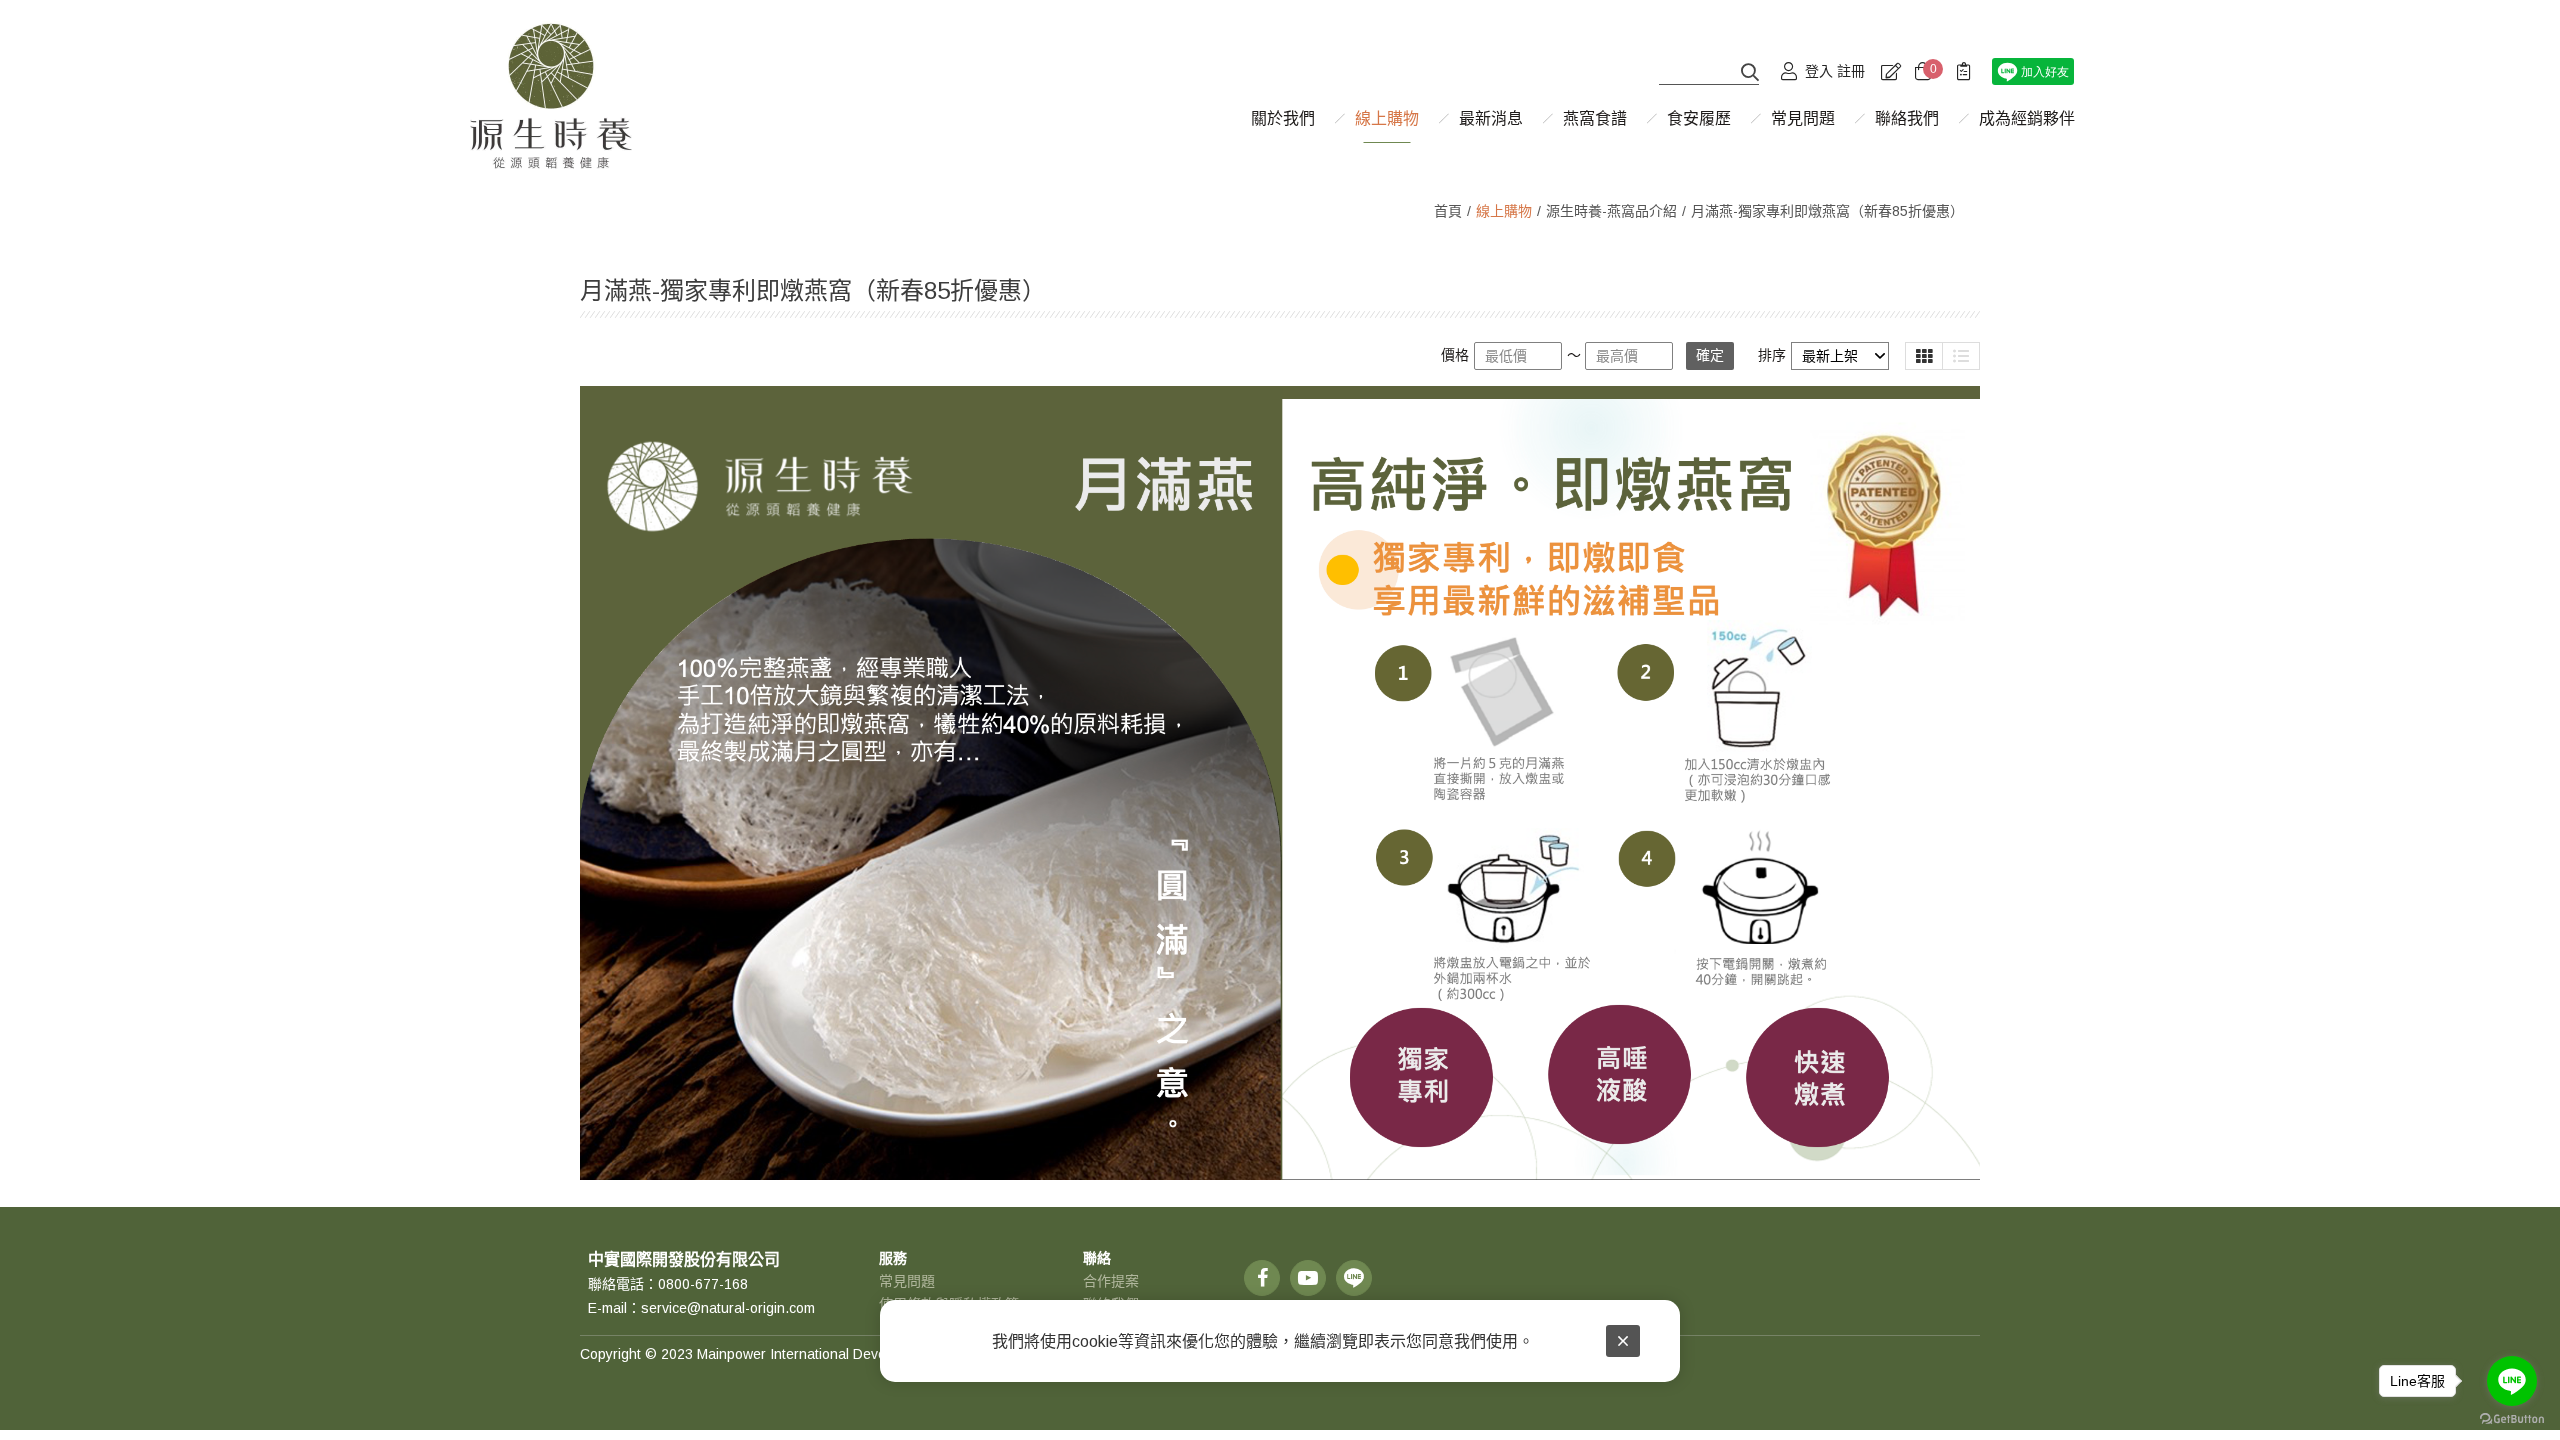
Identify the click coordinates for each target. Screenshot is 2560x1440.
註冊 (1851, 71)
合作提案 (1111, 1281)
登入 (1819, 71)
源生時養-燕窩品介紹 (1611, 211)
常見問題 (907, 1281)
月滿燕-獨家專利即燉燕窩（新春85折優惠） (1827, 211)
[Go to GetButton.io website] (2512, 1419)
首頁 (1448, 211)
